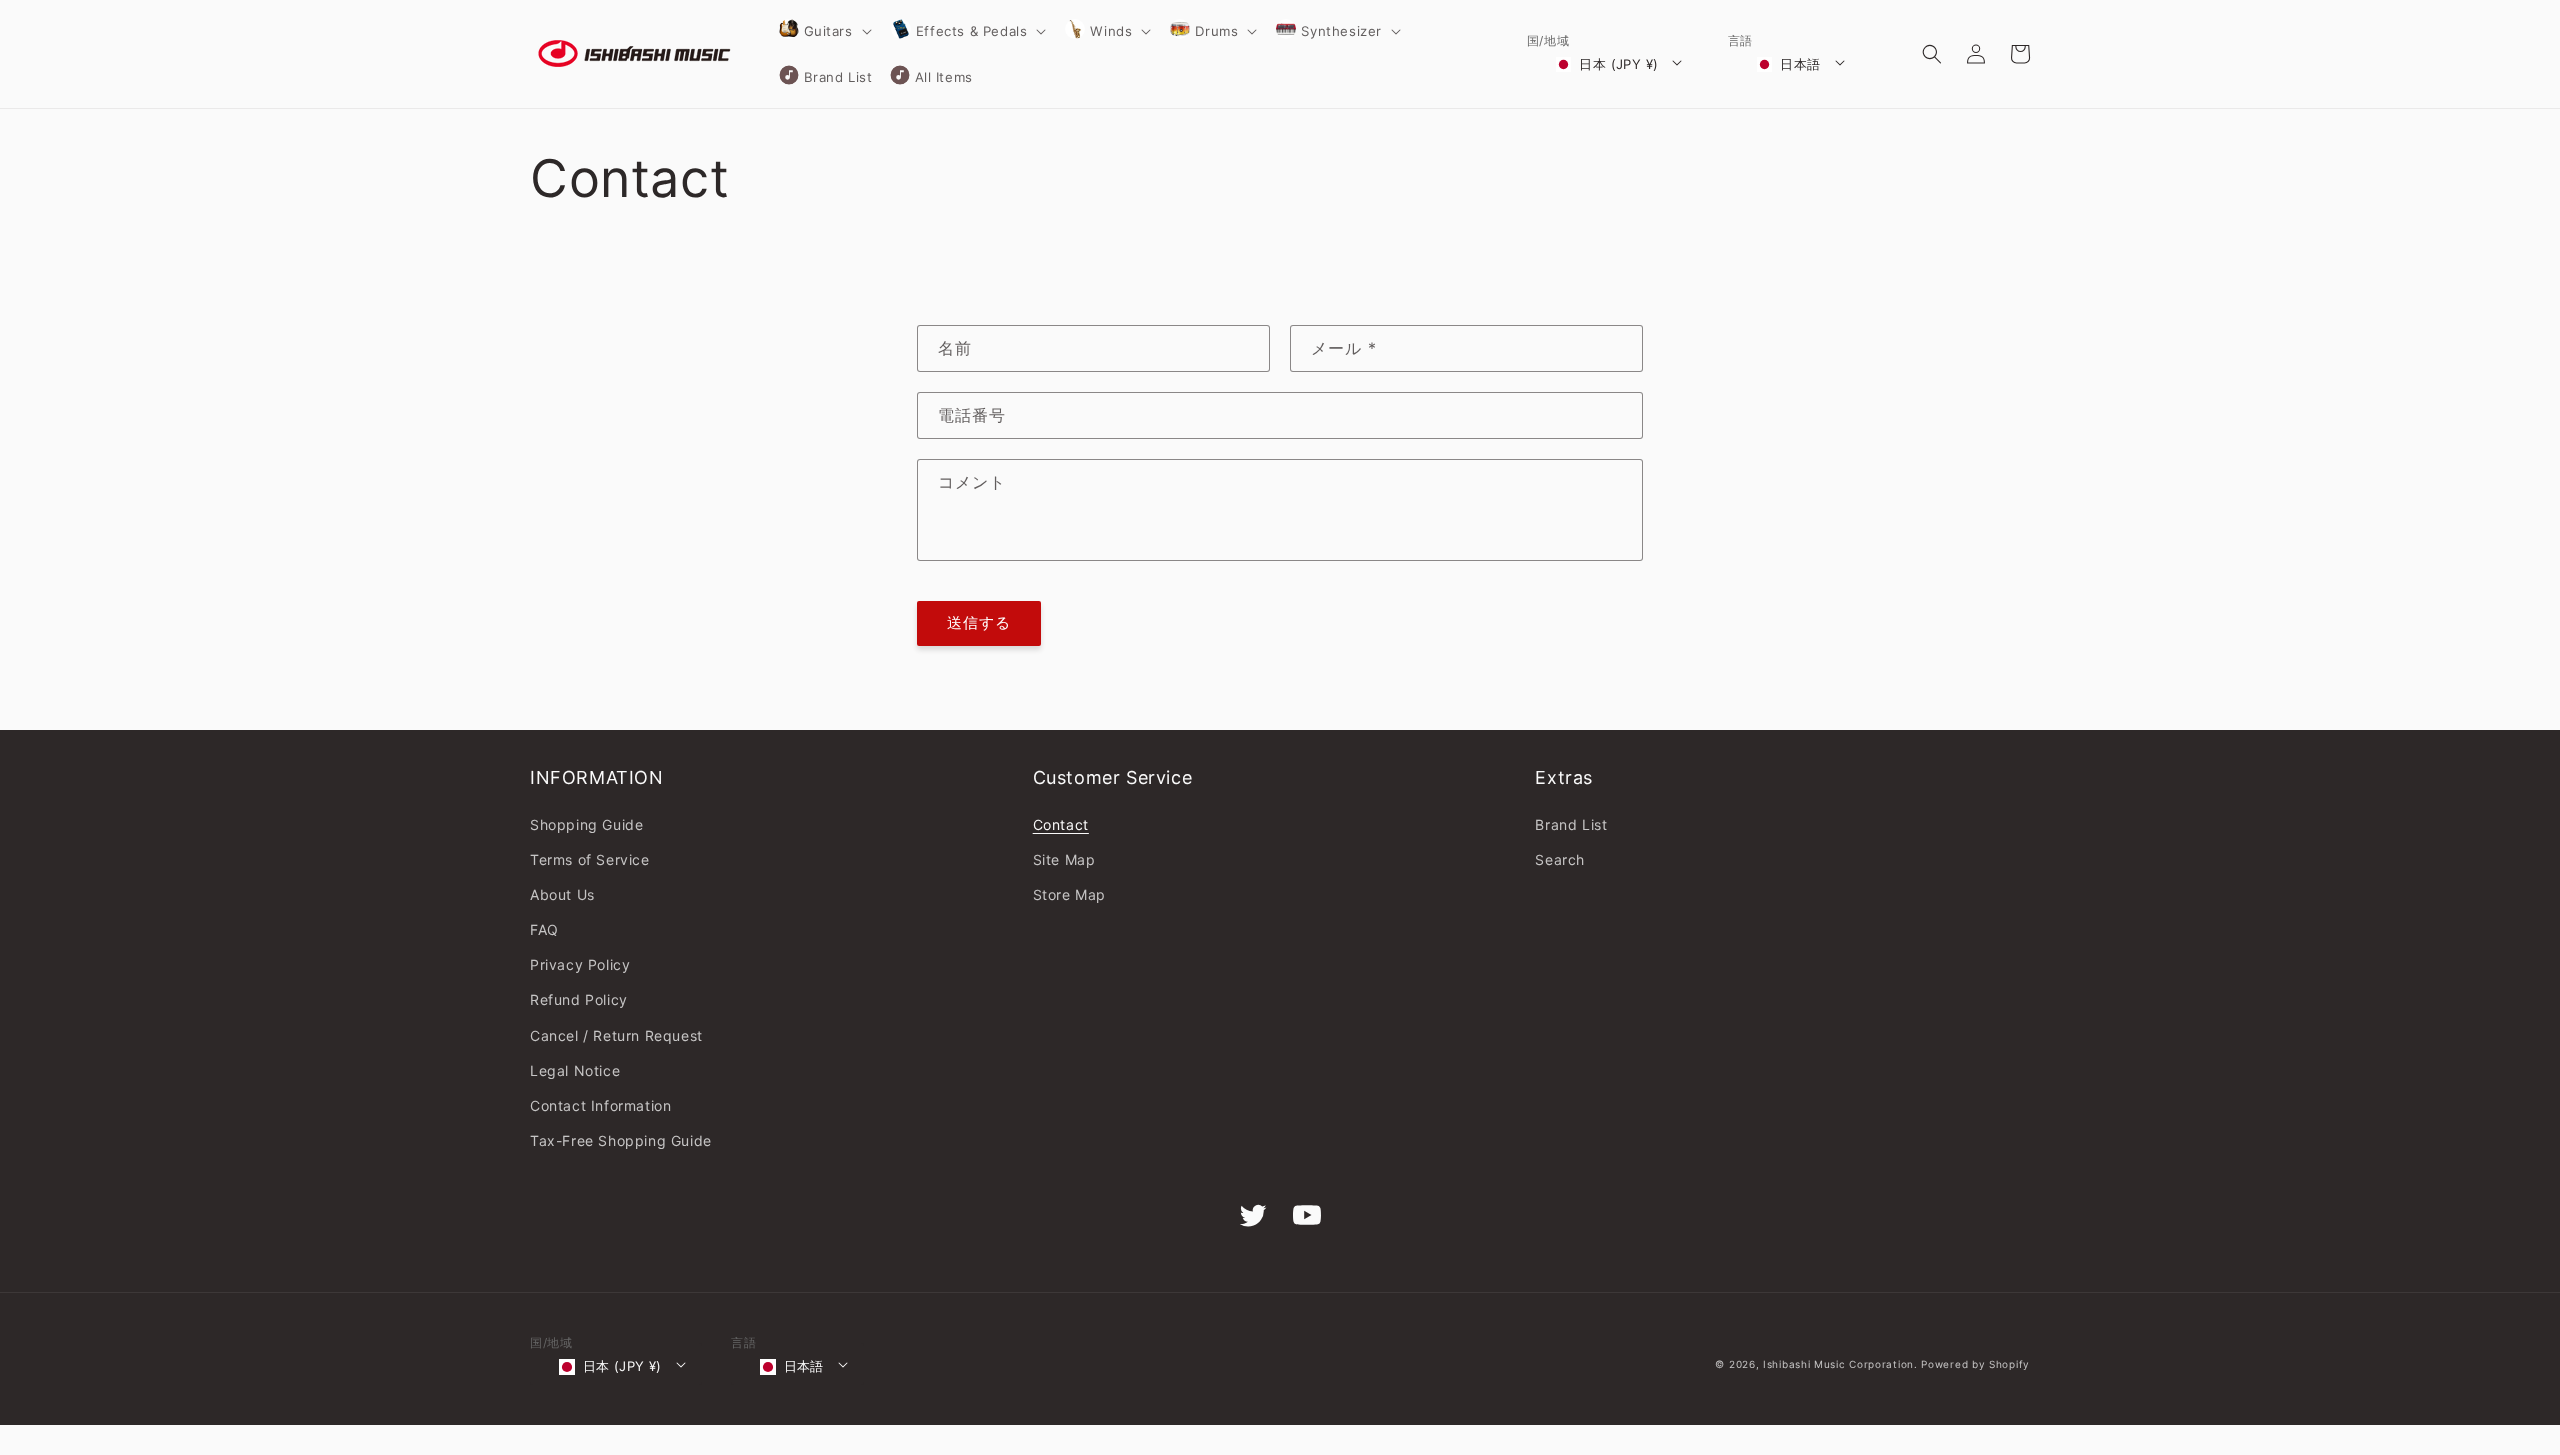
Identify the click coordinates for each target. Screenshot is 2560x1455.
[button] (824, 31)
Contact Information (600, 1105)
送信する (979, 622)
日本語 (1800, 64)
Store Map (1069, 894)
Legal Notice (575, 1070)
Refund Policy (579, 999)
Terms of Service (590, 859)
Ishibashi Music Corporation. (1842, 1364)
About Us (562, 894)
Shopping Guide (586, 824)
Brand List (1571, 824)
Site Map (1064, 859)
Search (1560, 859)
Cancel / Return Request (616, 1035)
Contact (1061, 824)
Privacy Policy (580, 964)
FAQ (544, 929)
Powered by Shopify (1975, 1364)
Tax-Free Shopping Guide (621, 1140)
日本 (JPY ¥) (1618, 64)
